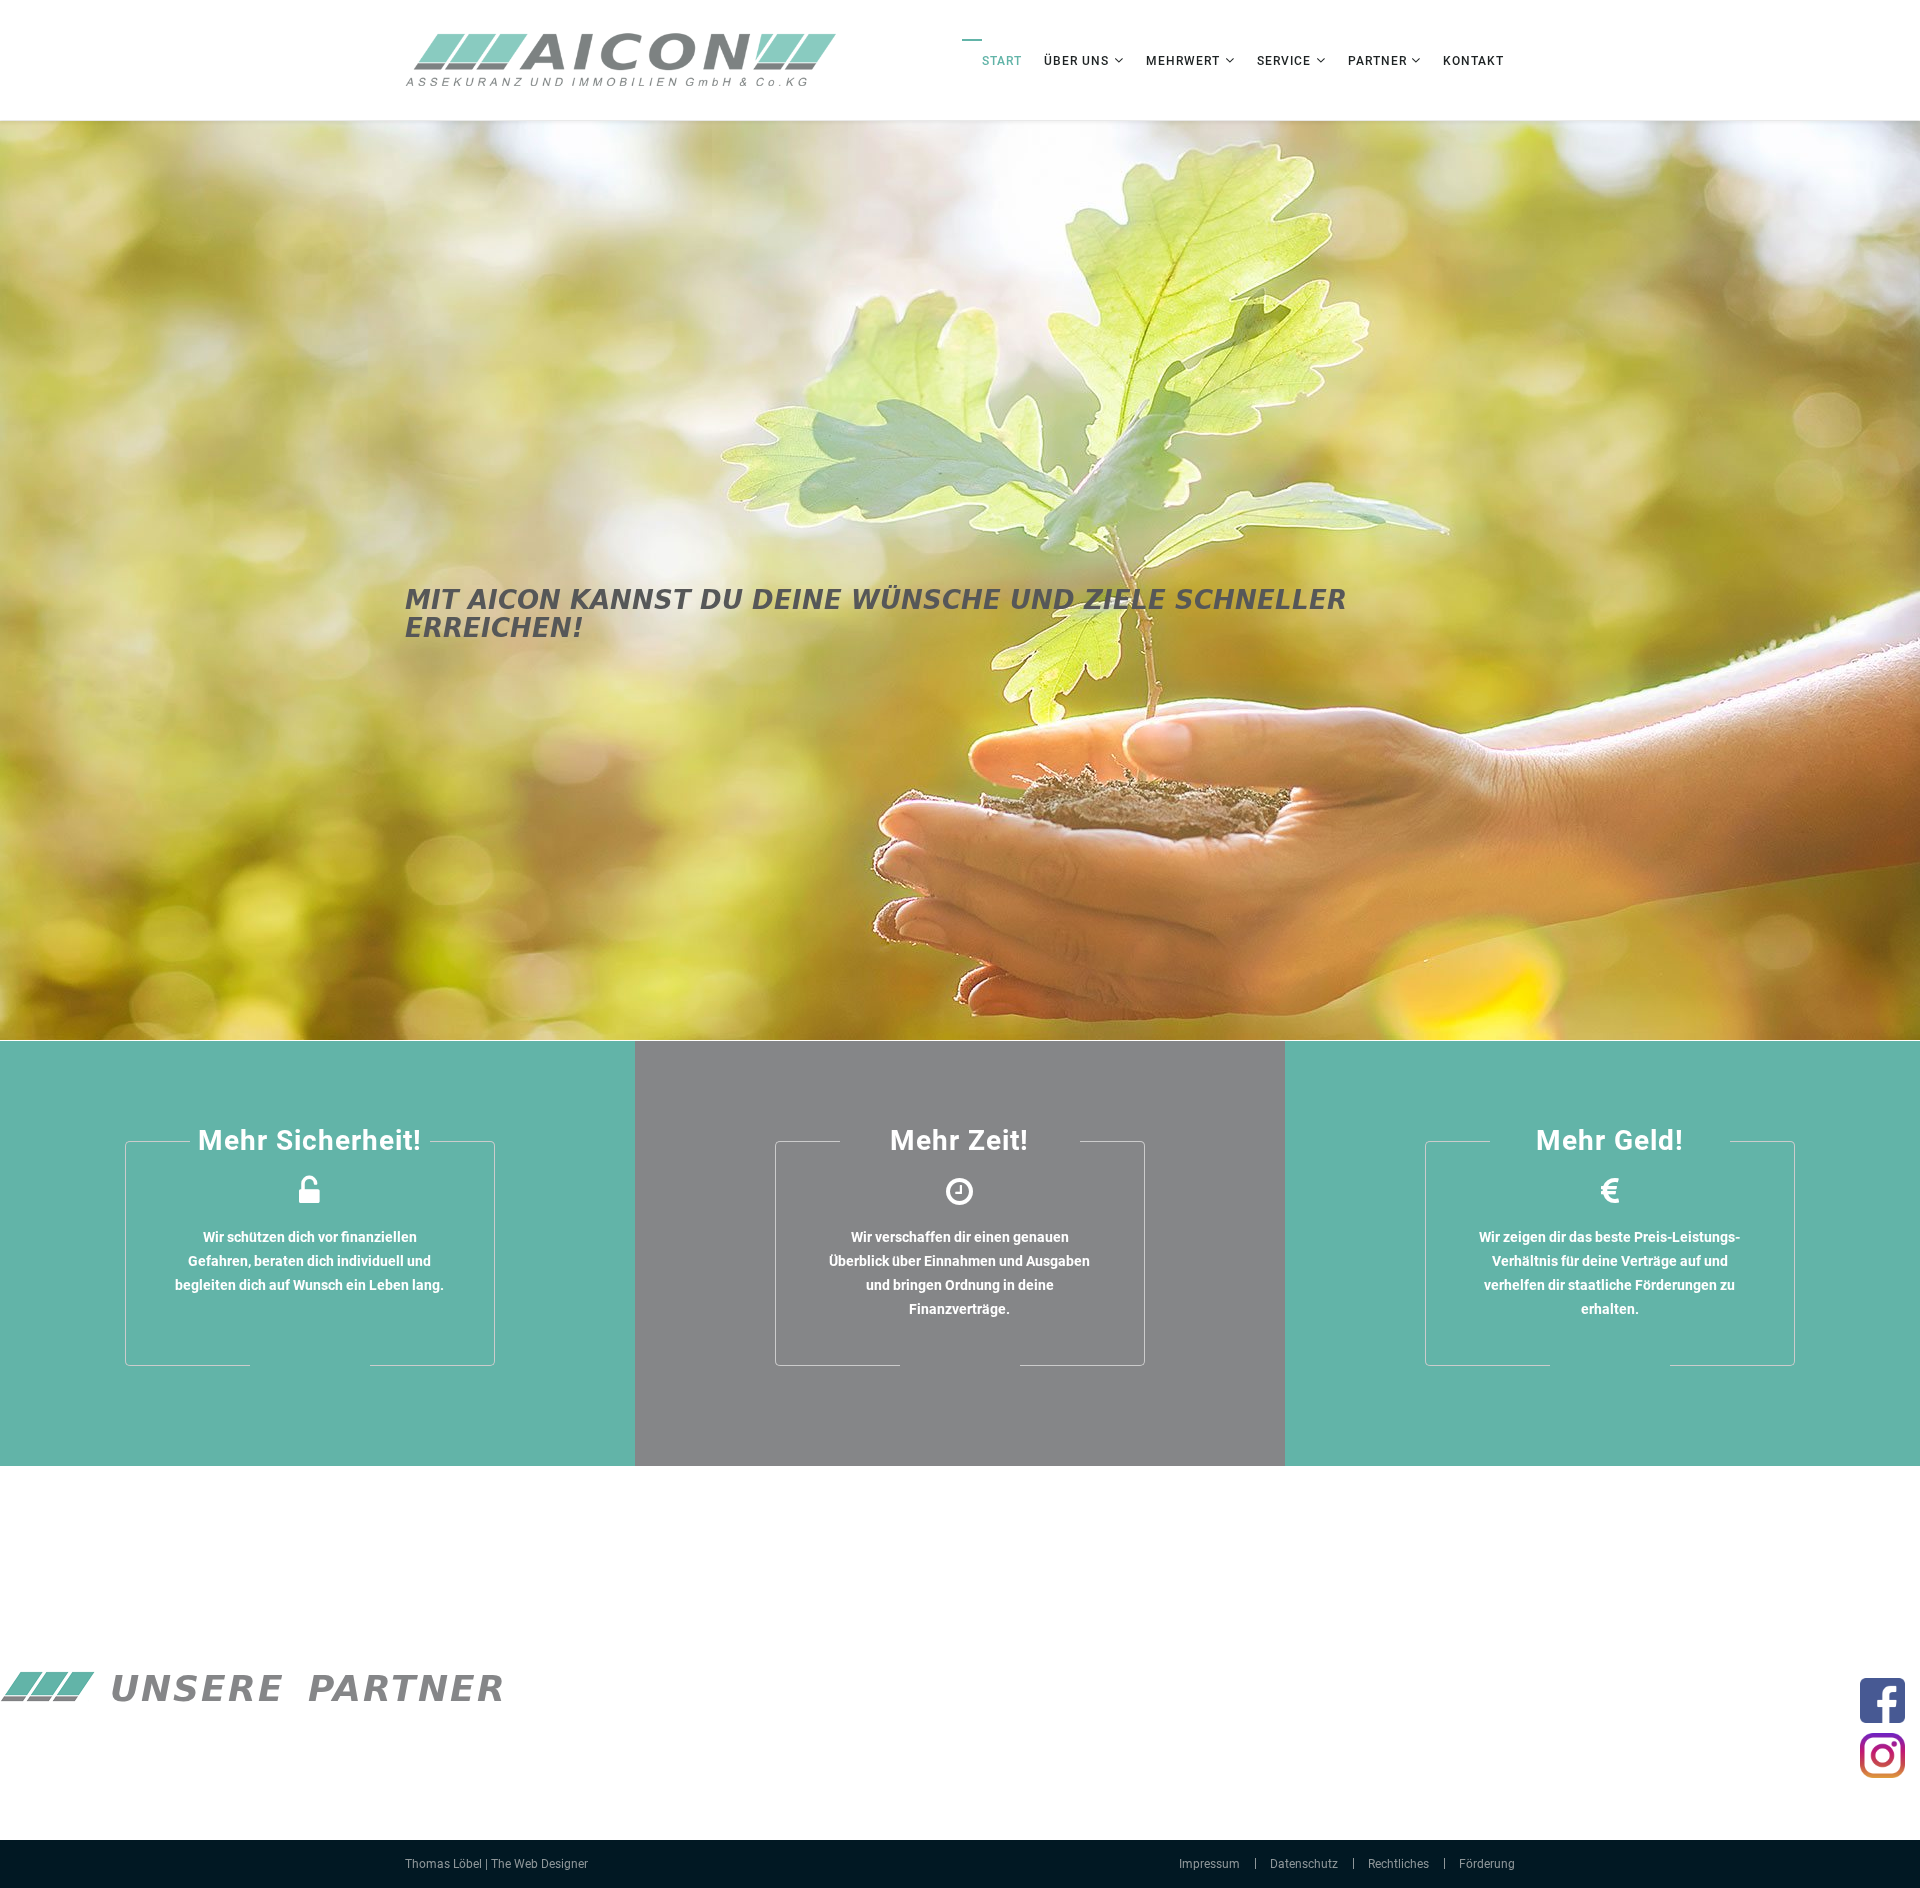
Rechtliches (1398, 1864)
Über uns (1076, 61)
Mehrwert (1183, 61)
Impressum (1209, 1864)
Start (1002, 61)
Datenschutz (1304, 1864)
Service (1284, 61)
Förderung (1487, 1864)
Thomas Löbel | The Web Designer (496, 1864)
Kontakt (1473, 61)
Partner (1379, 61)
